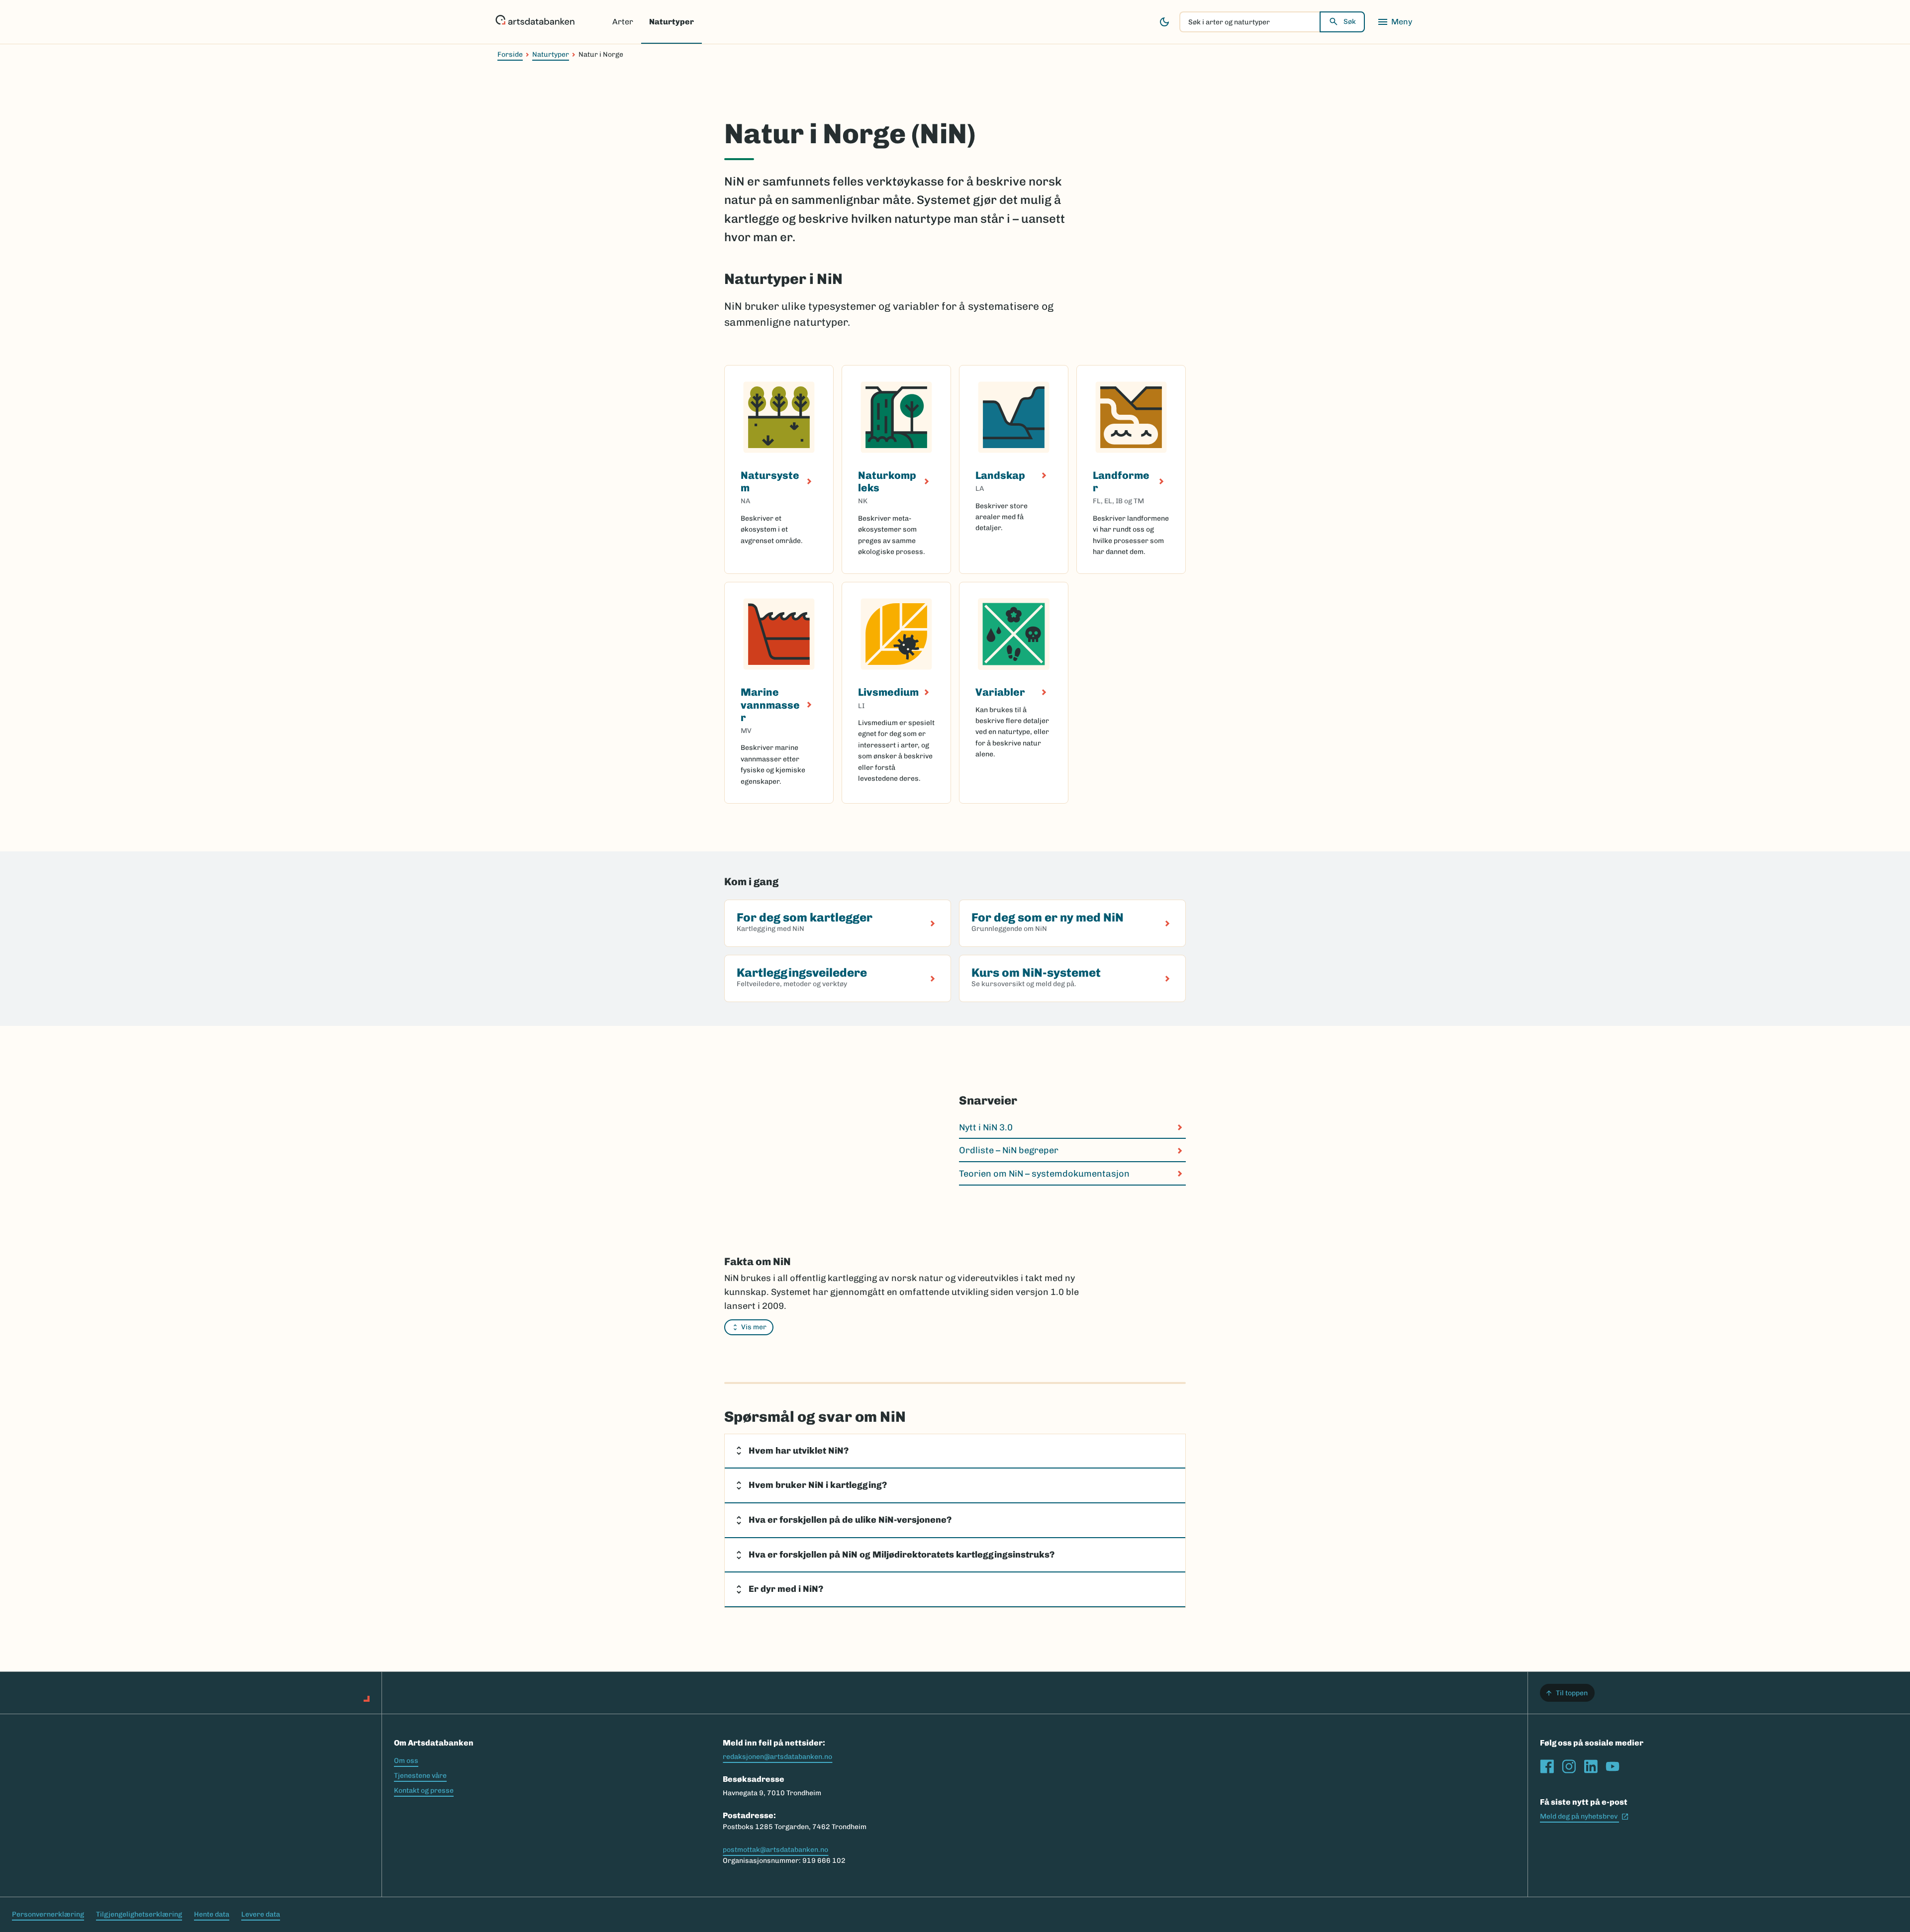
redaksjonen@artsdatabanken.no (777, 1757)
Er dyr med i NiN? (786, 1589)
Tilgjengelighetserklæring (139, 1914)
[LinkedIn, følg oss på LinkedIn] (1591, 1766)
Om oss (406, 1761)
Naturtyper (671, 22)
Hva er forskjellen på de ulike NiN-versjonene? (850, 1520)
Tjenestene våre (420, 1776)
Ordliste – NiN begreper (1009, 1150)
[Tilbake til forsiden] (535, 22)
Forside (510, 54)
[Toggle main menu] (1395, 22)
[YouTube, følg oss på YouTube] (1613, 1766)
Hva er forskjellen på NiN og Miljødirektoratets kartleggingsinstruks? (902, 1555)
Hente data (212, 1914)
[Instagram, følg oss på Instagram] (1569, 1766)
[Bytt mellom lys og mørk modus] (1164, 22)
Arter (623, 22)
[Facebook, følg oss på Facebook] (1547, 1766)
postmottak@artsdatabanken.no (775, 1850)
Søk (1350, 22)
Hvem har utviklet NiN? (799, 1451)
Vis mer (754, 1327)
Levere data (261, 1914)
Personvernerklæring (48, 1914)
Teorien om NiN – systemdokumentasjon (1044, 1174)
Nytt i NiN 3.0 (986, 1127)
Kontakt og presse (424, 1791)
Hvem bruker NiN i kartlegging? (818, 1485)
